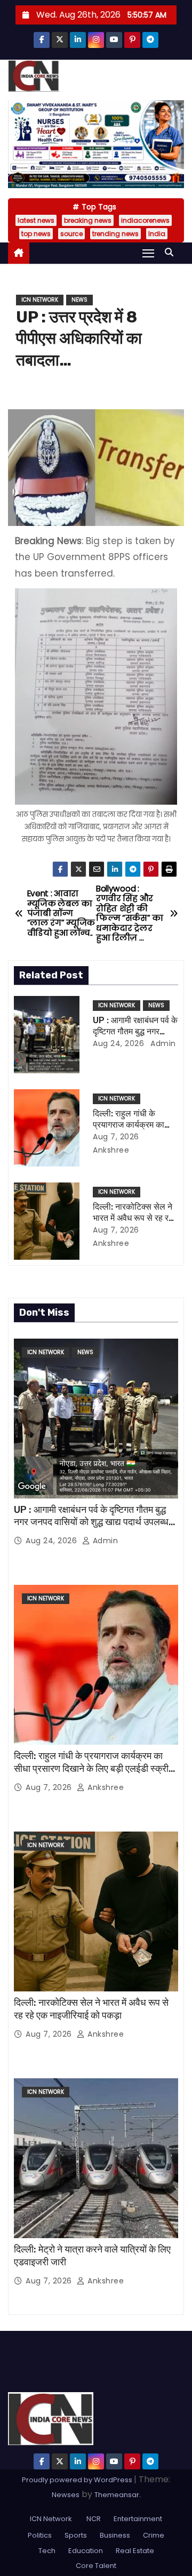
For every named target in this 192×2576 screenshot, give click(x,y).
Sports (76, 2535)
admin (162, 1043)
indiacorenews (145, 220)
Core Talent (96, 2566)
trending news (115, 234)
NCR (93, 2519)
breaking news (88, 220)
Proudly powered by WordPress (78, 2480)
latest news (36, 220)
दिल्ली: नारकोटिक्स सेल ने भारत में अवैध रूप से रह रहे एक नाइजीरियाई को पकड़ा (133, 1218)
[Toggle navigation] (148, 253)
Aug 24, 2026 (118, 1043)
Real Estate (135, 2551)
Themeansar (117, 2495)
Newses (66, 2495)
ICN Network (40, 300)
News (79, 300)
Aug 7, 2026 (116, 1137)
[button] (172, 252)
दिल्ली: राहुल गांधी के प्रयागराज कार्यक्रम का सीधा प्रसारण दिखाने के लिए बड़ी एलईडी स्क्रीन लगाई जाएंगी (94, 1769)
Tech (47, 2551)
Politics (40, 2535)
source (71, 234)
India (157, 234)
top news (36, 234)
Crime (154, 2535)
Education (86, 2551)
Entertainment (138, 2519)
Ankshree (105, 1787)
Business (115, 2535)
